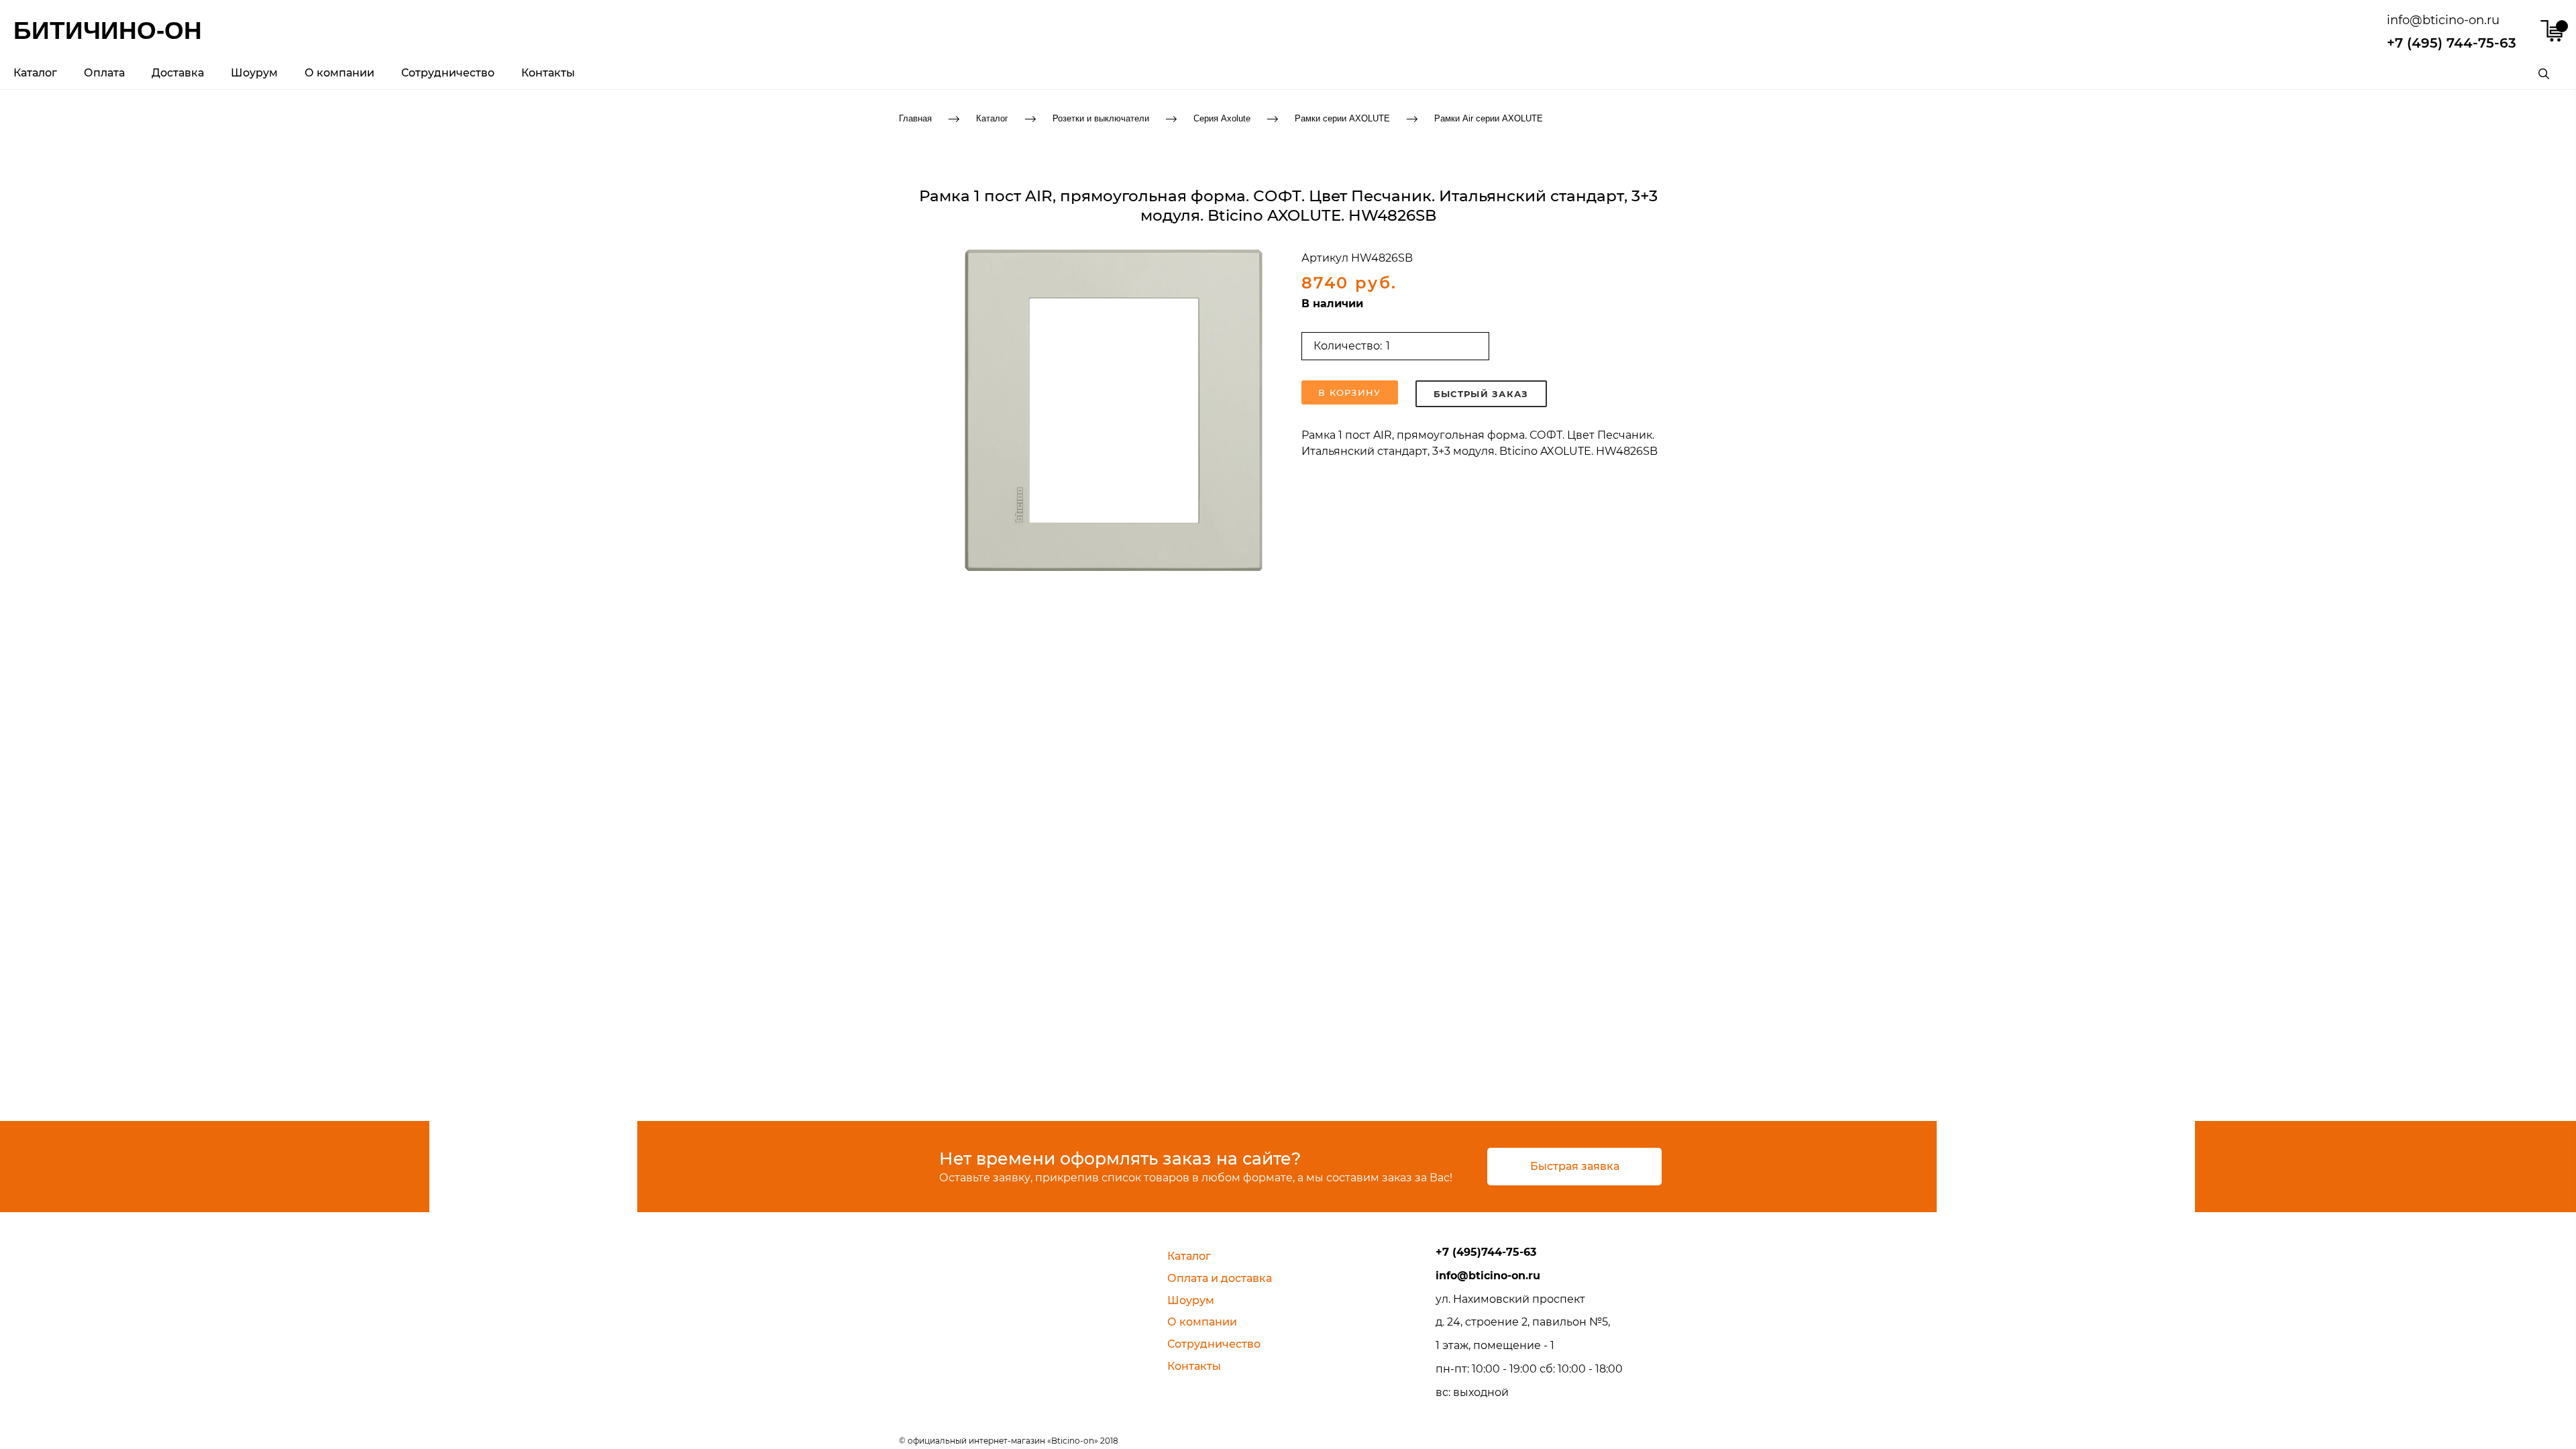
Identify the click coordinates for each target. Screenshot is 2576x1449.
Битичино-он (108, 31)
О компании (339, 73)
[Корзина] (2552, 31)
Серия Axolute (1222, 118)
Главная (915, 118)
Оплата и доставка (1220, 1278)
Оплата (104, 73)
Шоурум (254, 73)
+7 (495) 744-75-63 (2452, 43)
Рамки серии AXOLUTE (1342, 118)
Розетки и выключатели (1101, 118)
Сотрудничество (448, 73)
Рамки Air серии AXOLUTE (1489, 118)
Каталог (35, 73)
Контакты (548, 73)
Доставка (178, 73)
